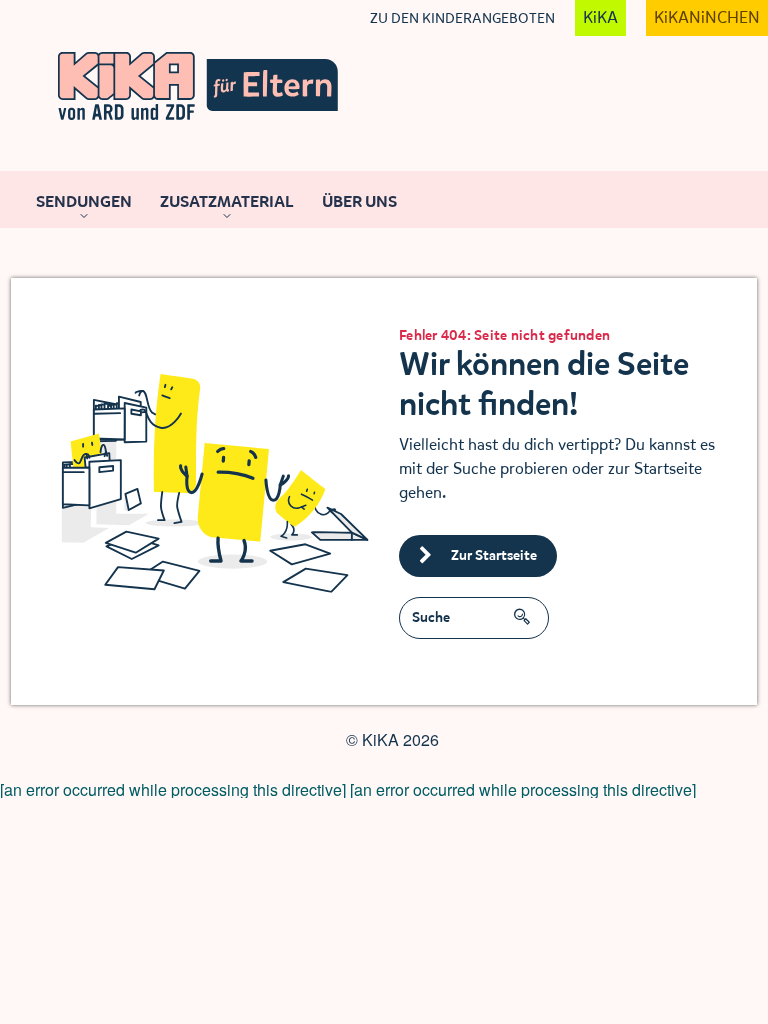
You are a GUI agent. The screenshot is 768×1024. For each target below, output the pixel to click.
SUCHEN (527, 609)
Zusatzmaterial (227, 201)
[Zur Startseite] (198, 86)
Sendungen (84, 201)
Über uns (359, 201)
